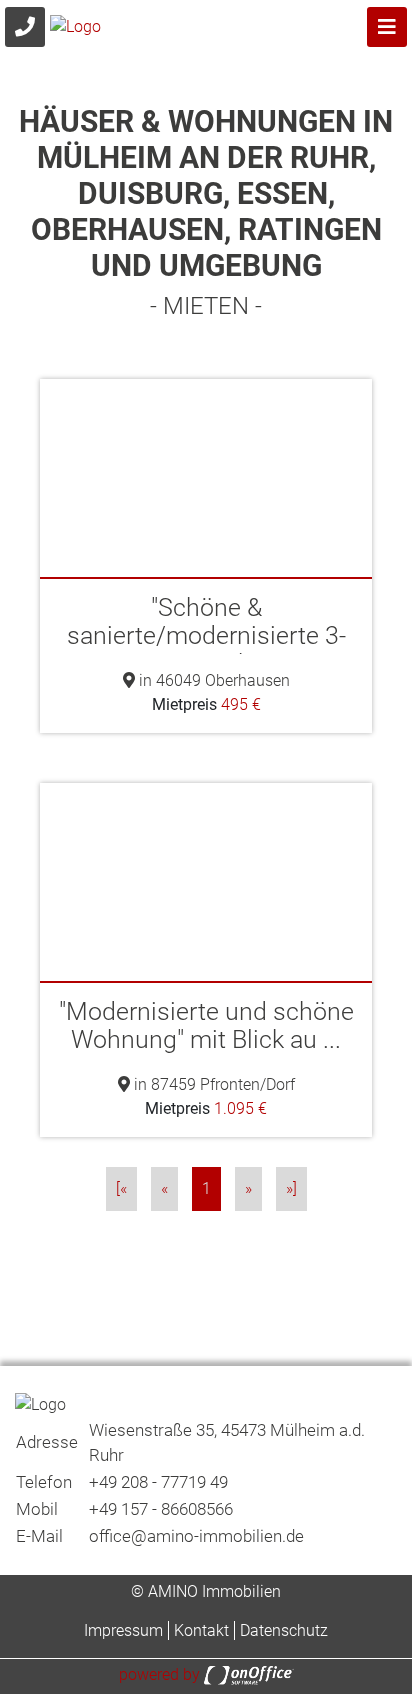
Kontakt (201, 1630)
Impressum (123, 1630)
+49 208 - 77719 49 (158, 1482)
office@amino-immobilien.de (196, 1536)
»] (291, 1188)
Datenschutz (284, 1630)
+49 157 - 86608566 (161, 1509)
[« (121, 1188)
